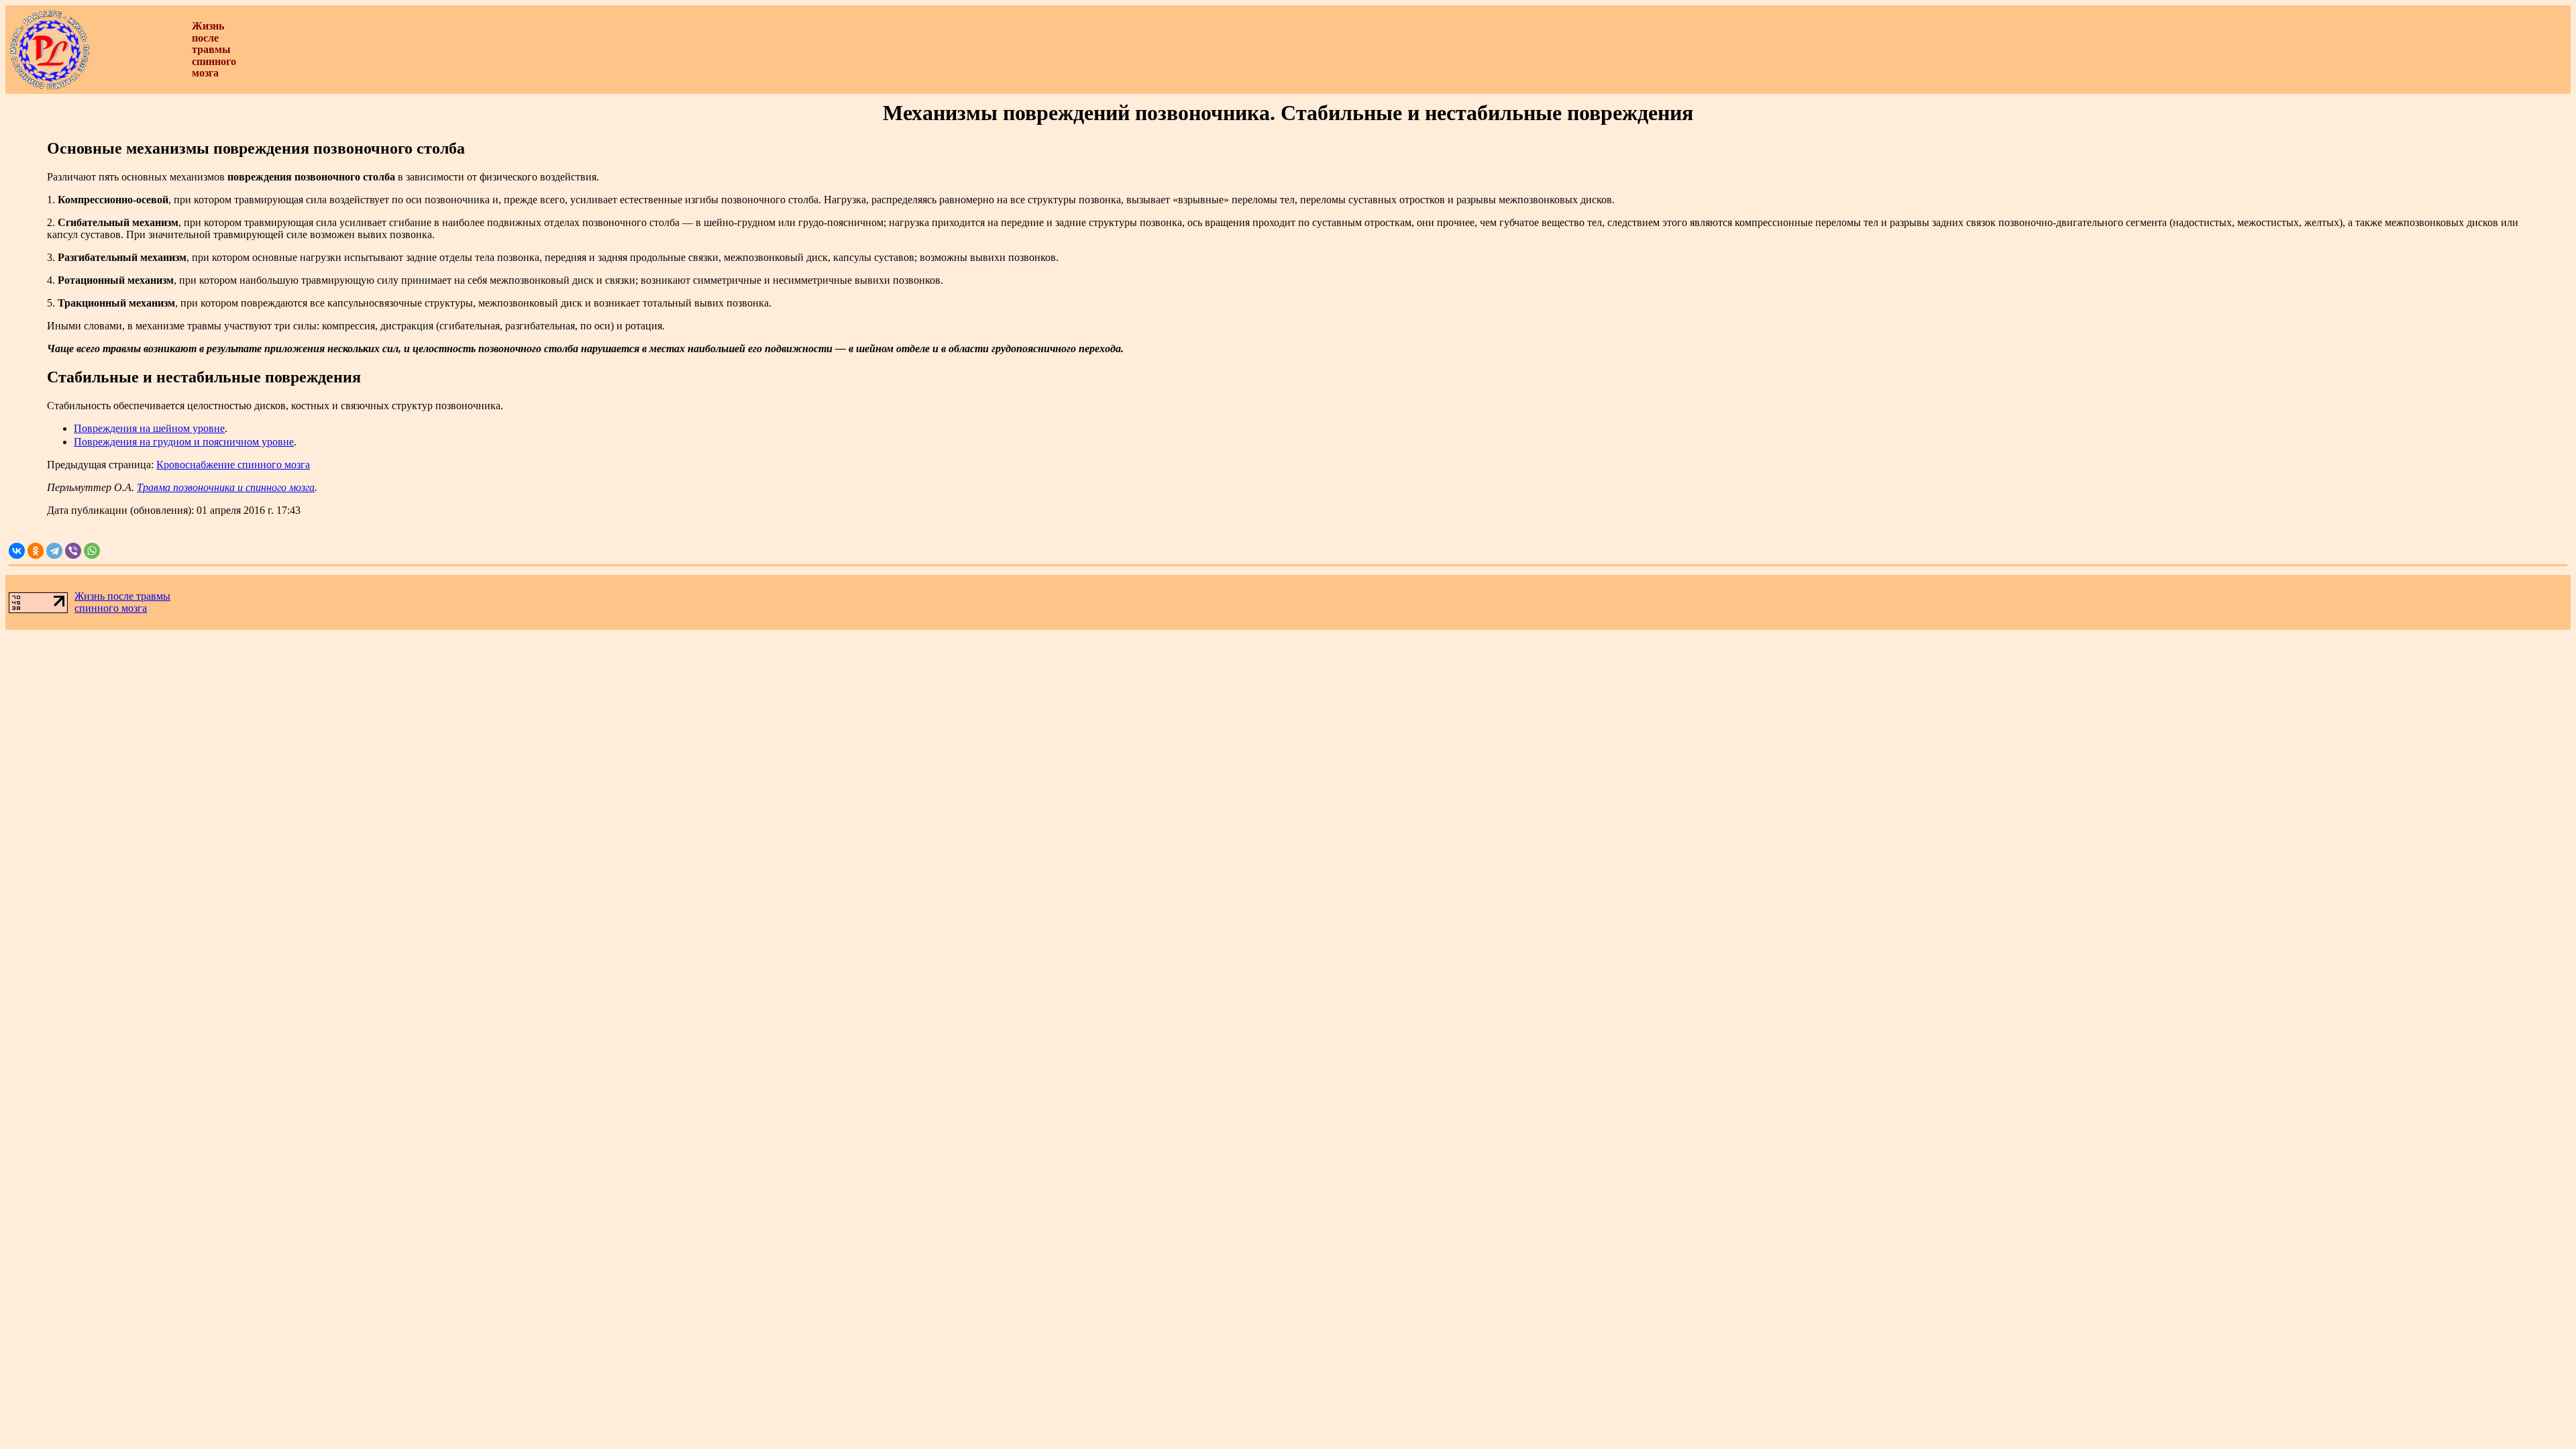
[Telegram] (54, 551)
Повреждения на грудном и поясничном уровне (184, 442)
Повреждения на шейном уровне (149, 428)
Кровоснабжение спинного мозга (233, 465)
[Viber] (73, 551)
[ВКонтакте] (17, 551)
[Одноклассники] (36, 551)
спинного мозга (111, 608)
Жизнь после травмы (122, 596)
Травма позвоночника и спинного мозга (226, 487)
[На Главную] (50, 87)
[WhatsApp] (92, 551)
